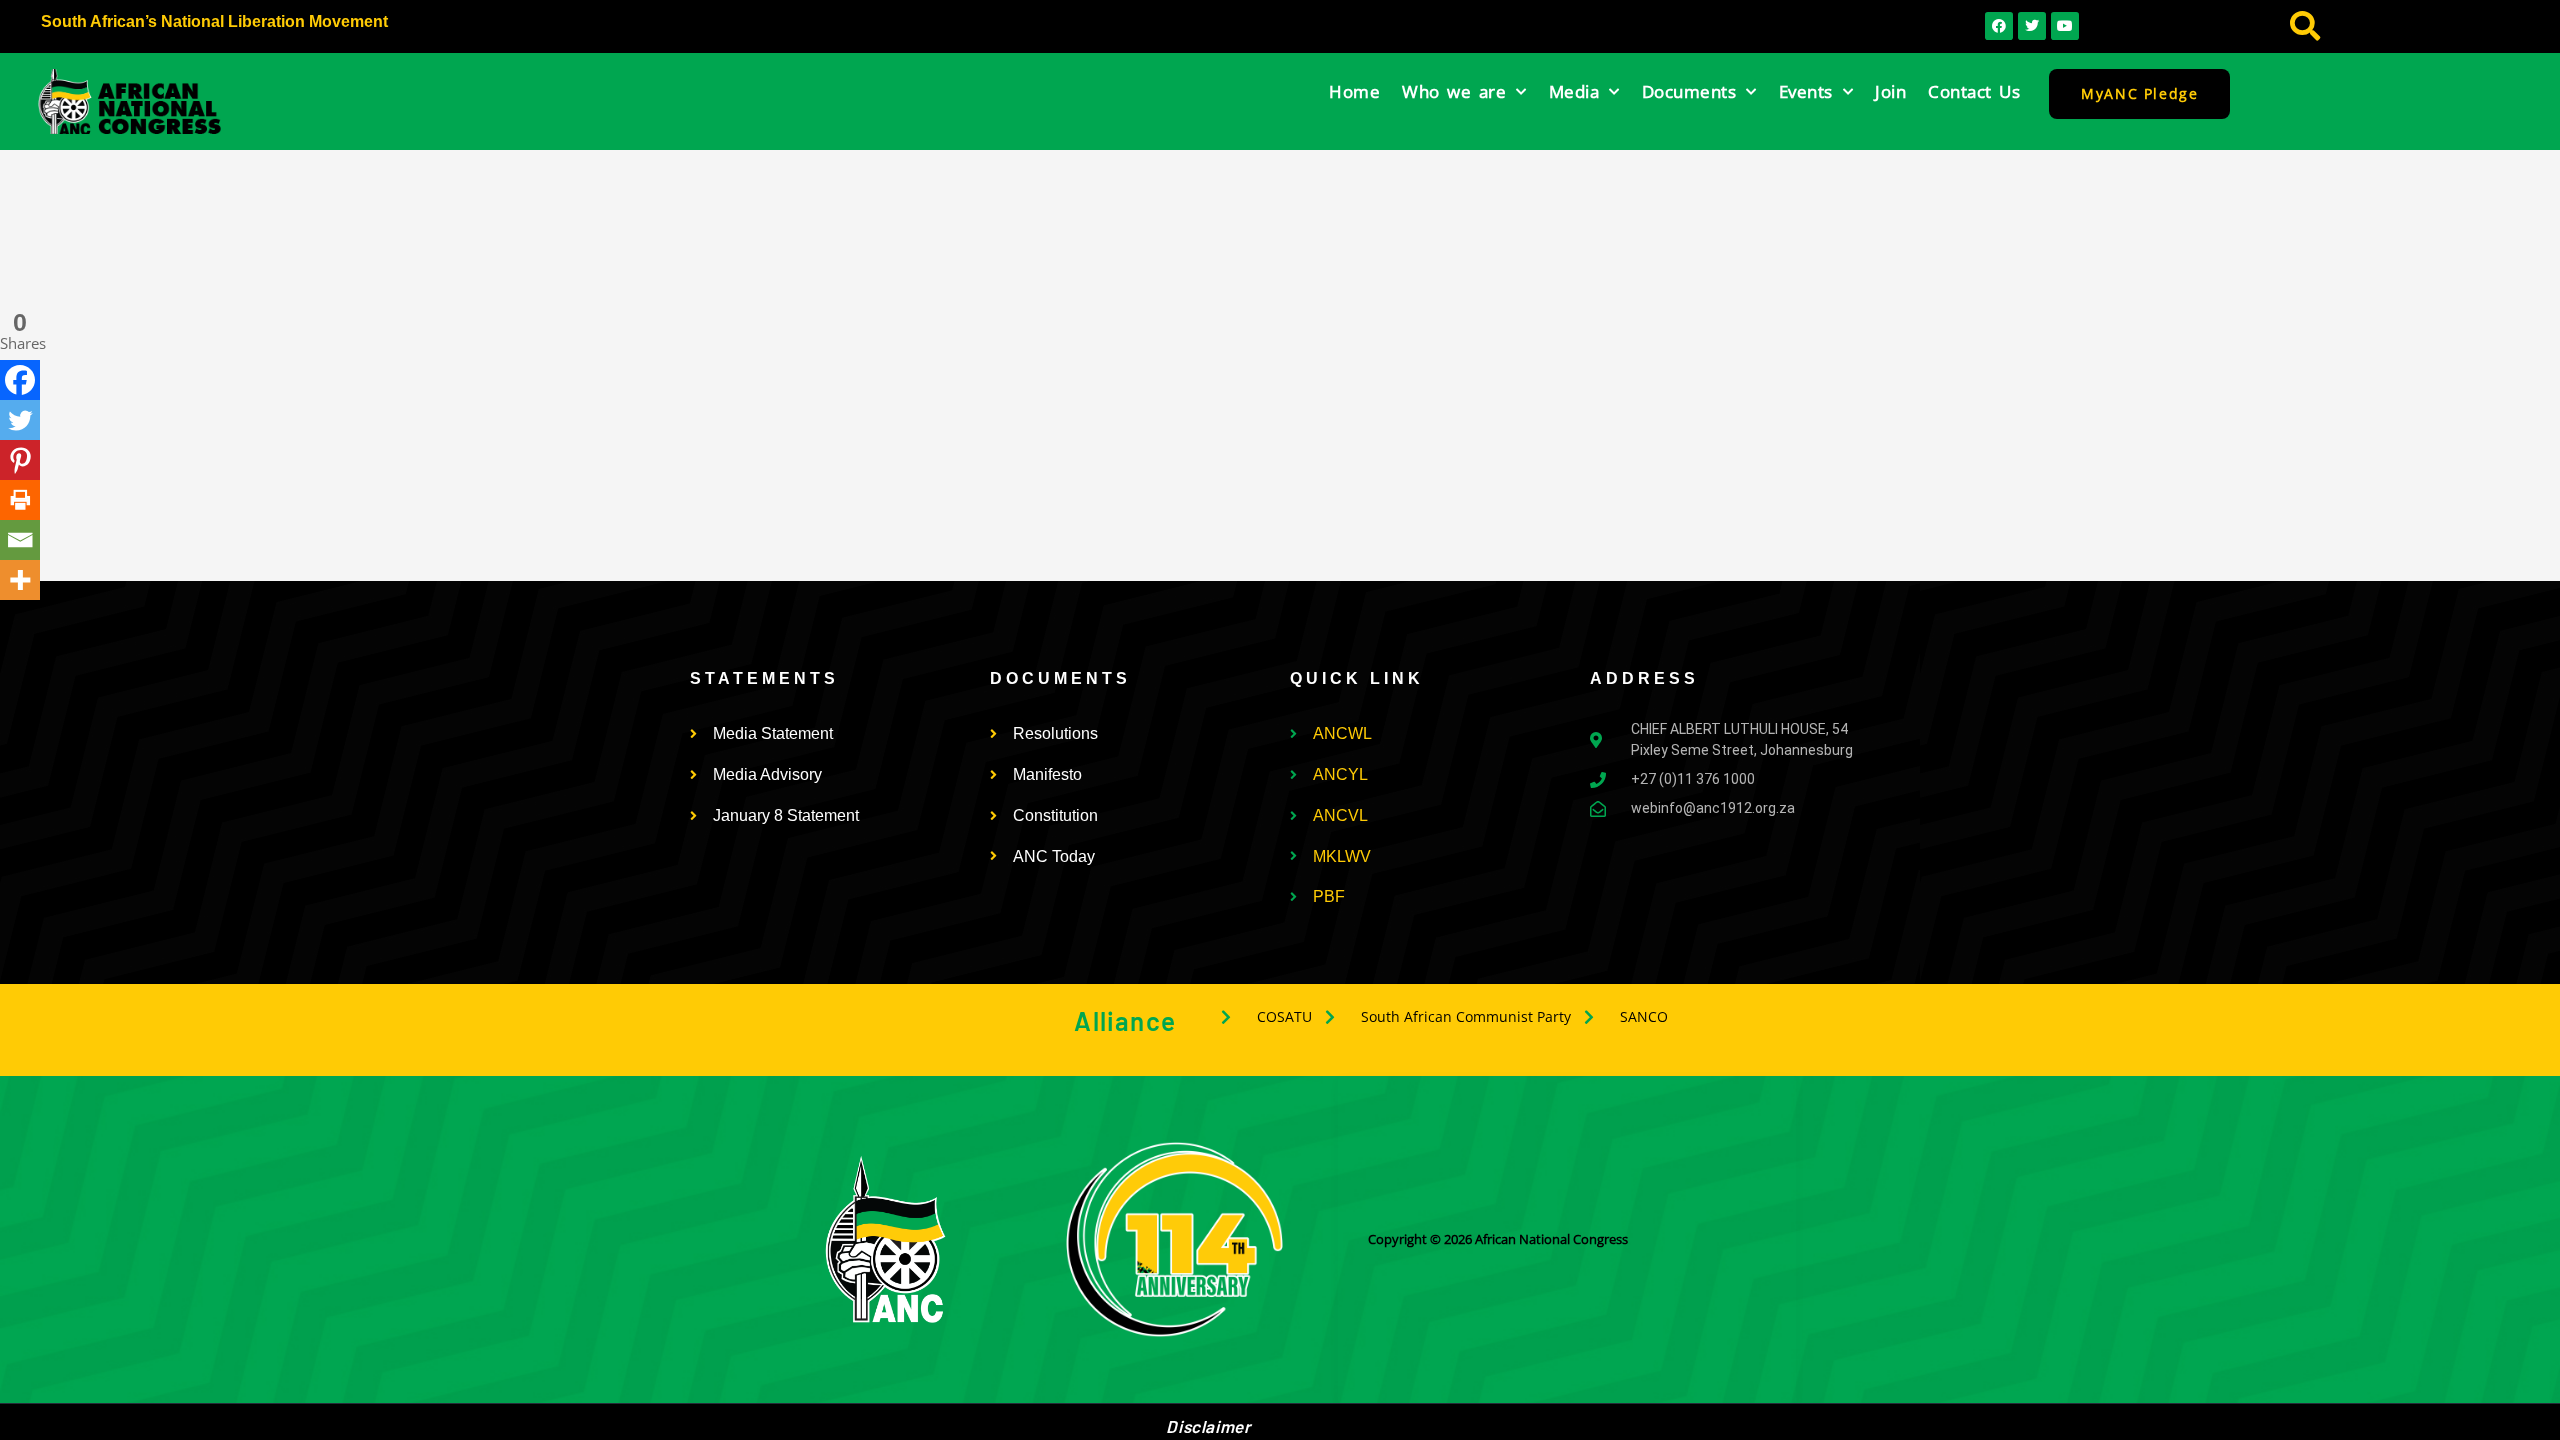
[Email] (20, 540)
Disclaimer (1208, 1426)
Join (1890, 91)
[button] (2304, 26)
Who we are (1454, 91)
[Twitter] (20, 420)
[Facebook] (20, 380)
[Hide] (8, 619)
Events (1806, 91)
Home (1354, 91)
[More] (20, 580)
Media (1574, 91)
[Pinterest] (20, 460)
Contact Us (1974, 91)
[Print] (20, 500)
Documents (1689, 91)
